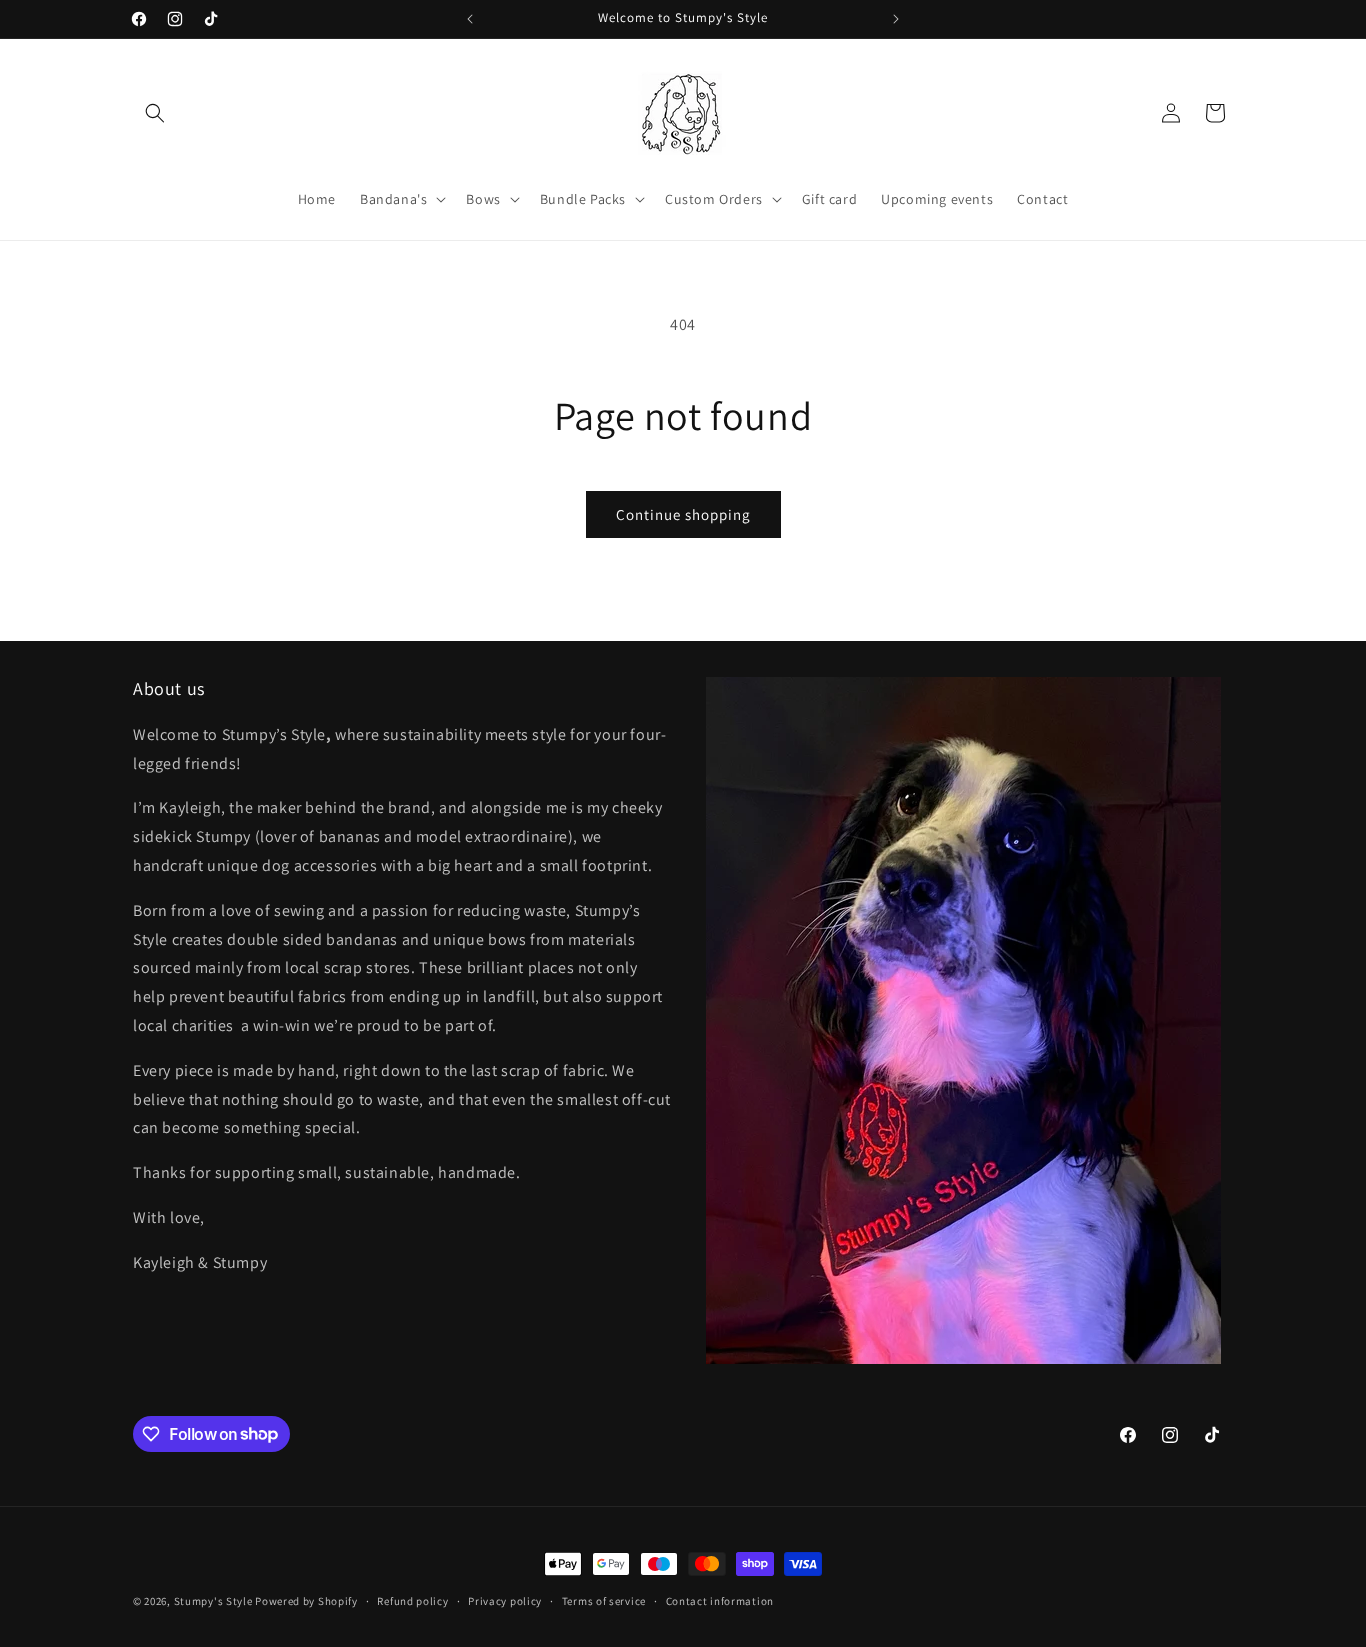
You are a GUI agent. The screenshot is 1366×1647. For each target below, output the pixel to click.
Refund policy (412, 1600)
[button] (155, 113)
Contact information (720, 1600)
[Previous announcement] (470, 19)
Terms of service (604, 1600)
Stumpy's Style (213, 1601)
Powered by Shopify (306, 1601)
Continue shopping (683, 514)
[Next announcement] (896, 19)
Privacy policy (505, 1600)
